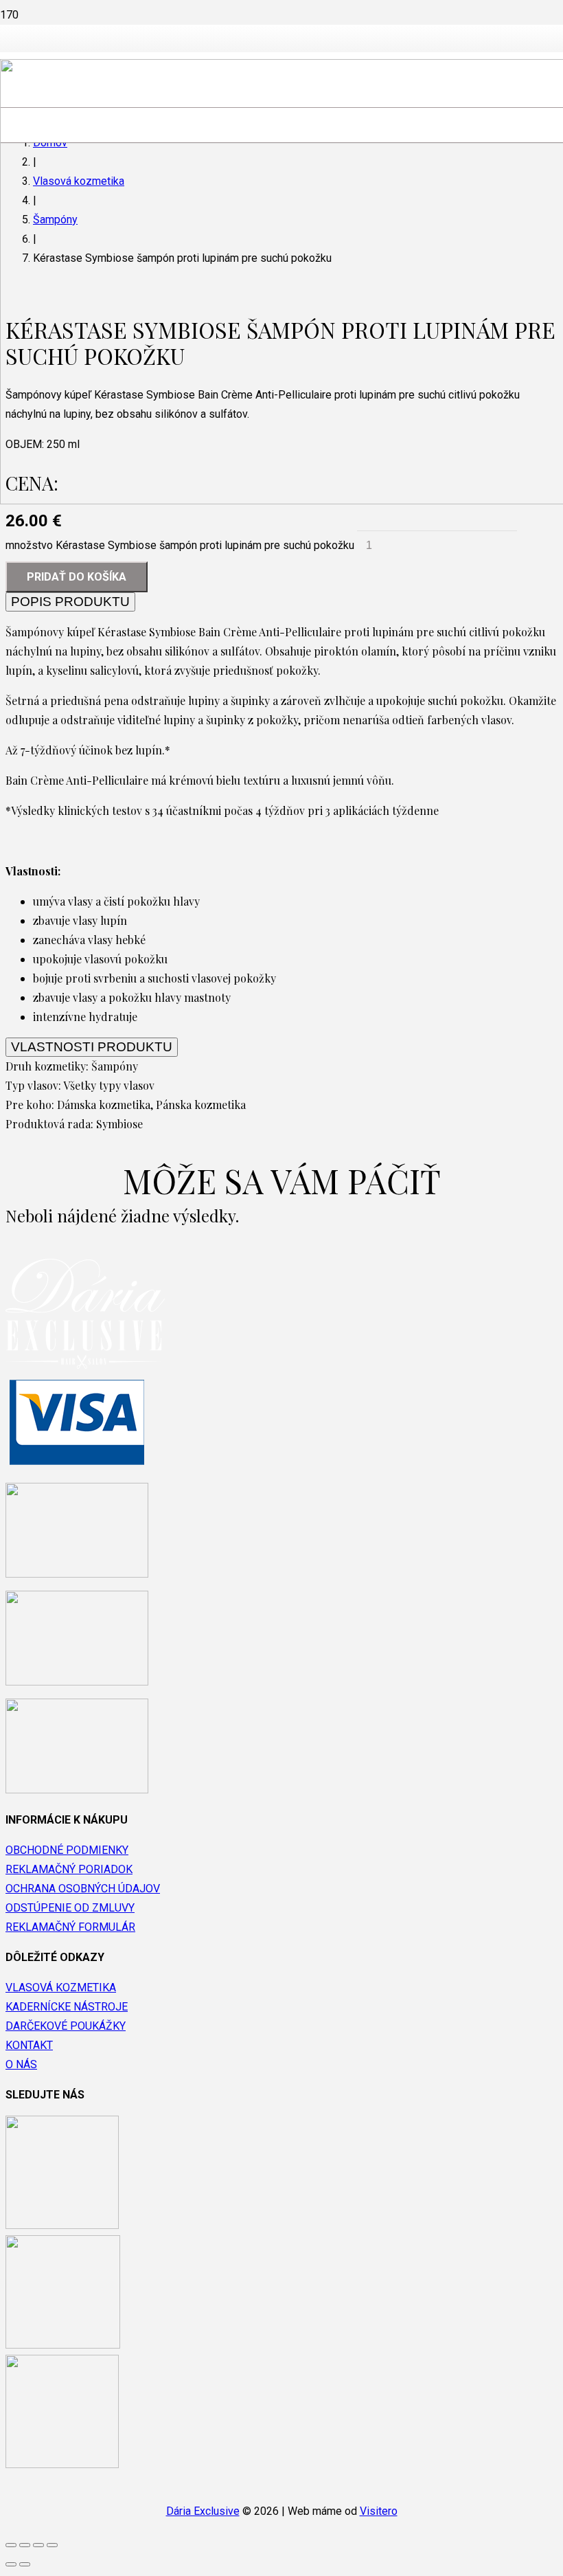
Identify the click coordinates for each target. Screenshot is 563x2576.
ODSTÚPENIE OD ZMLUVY (70, 1908)
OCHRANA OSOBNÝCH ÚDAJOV (83, 1889)
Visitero (379, 2511)
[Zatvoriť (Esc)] (11, 2545)
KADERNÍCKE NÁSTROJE (67, 2007)
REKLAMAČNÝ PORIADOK (69, 1869)
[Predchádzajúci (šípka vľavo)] (11, 2564)
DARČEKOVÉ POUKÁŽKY (66, 2026)
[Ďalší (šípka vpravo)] (25, 2564)
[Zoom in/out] (52, 2545)
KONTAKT (29, 2045)
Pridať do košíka (77, 577)
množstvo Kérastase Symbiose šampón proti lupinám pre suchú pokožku (180, 545)
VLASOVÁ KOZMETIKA (61, 1987)
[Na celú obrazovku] (38, 2545)
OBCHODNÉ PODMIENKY (67, 1850)
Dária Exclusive (203, 2511)
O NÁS (21, 2064)
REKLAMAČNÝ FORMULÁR (70, 1927)
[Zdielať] (25, 2545)
